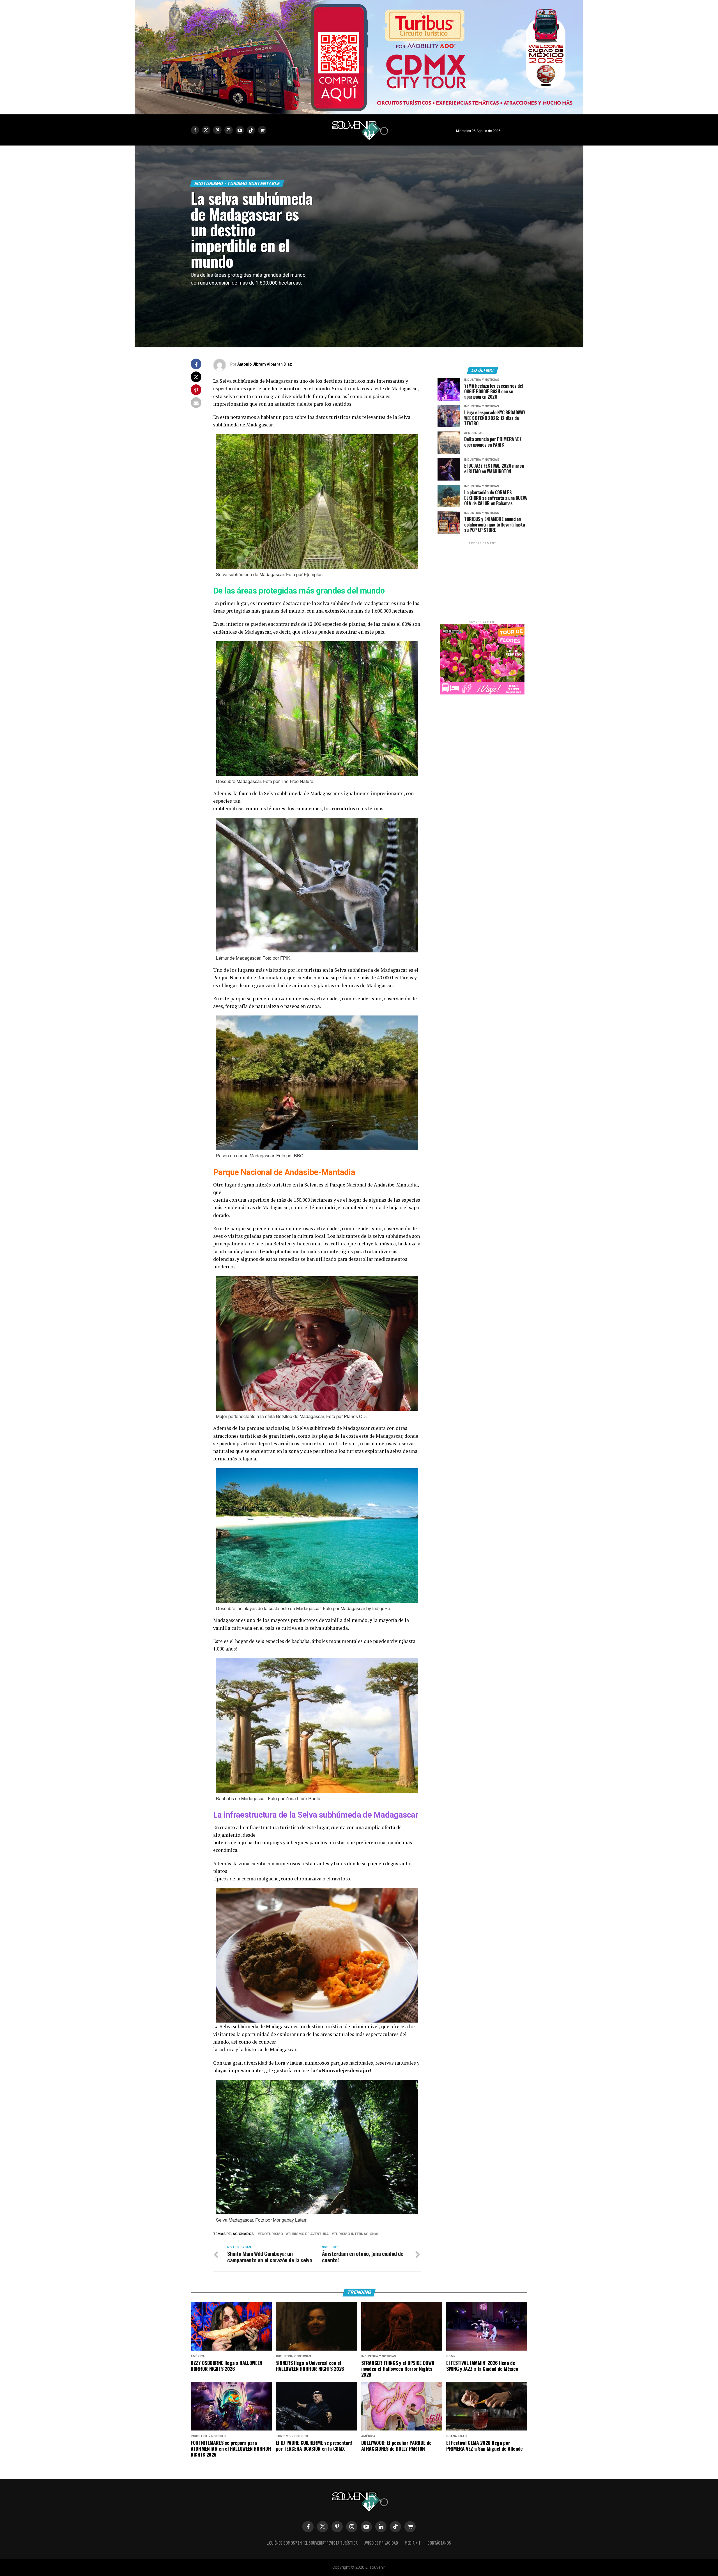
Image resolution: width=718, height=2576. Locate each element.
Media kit (413, 2543)
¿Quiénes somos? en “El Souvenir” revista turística (312, 2543)
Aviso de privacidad (381, 2543)
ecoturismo (271, 2234)
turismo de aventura (308, 2234)
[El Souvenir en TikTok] (395, 2527)
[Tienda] (410, 2527)
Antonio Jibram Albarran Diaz (265, 364)
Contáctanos (439, 2543)
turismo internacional (356, 2234)
